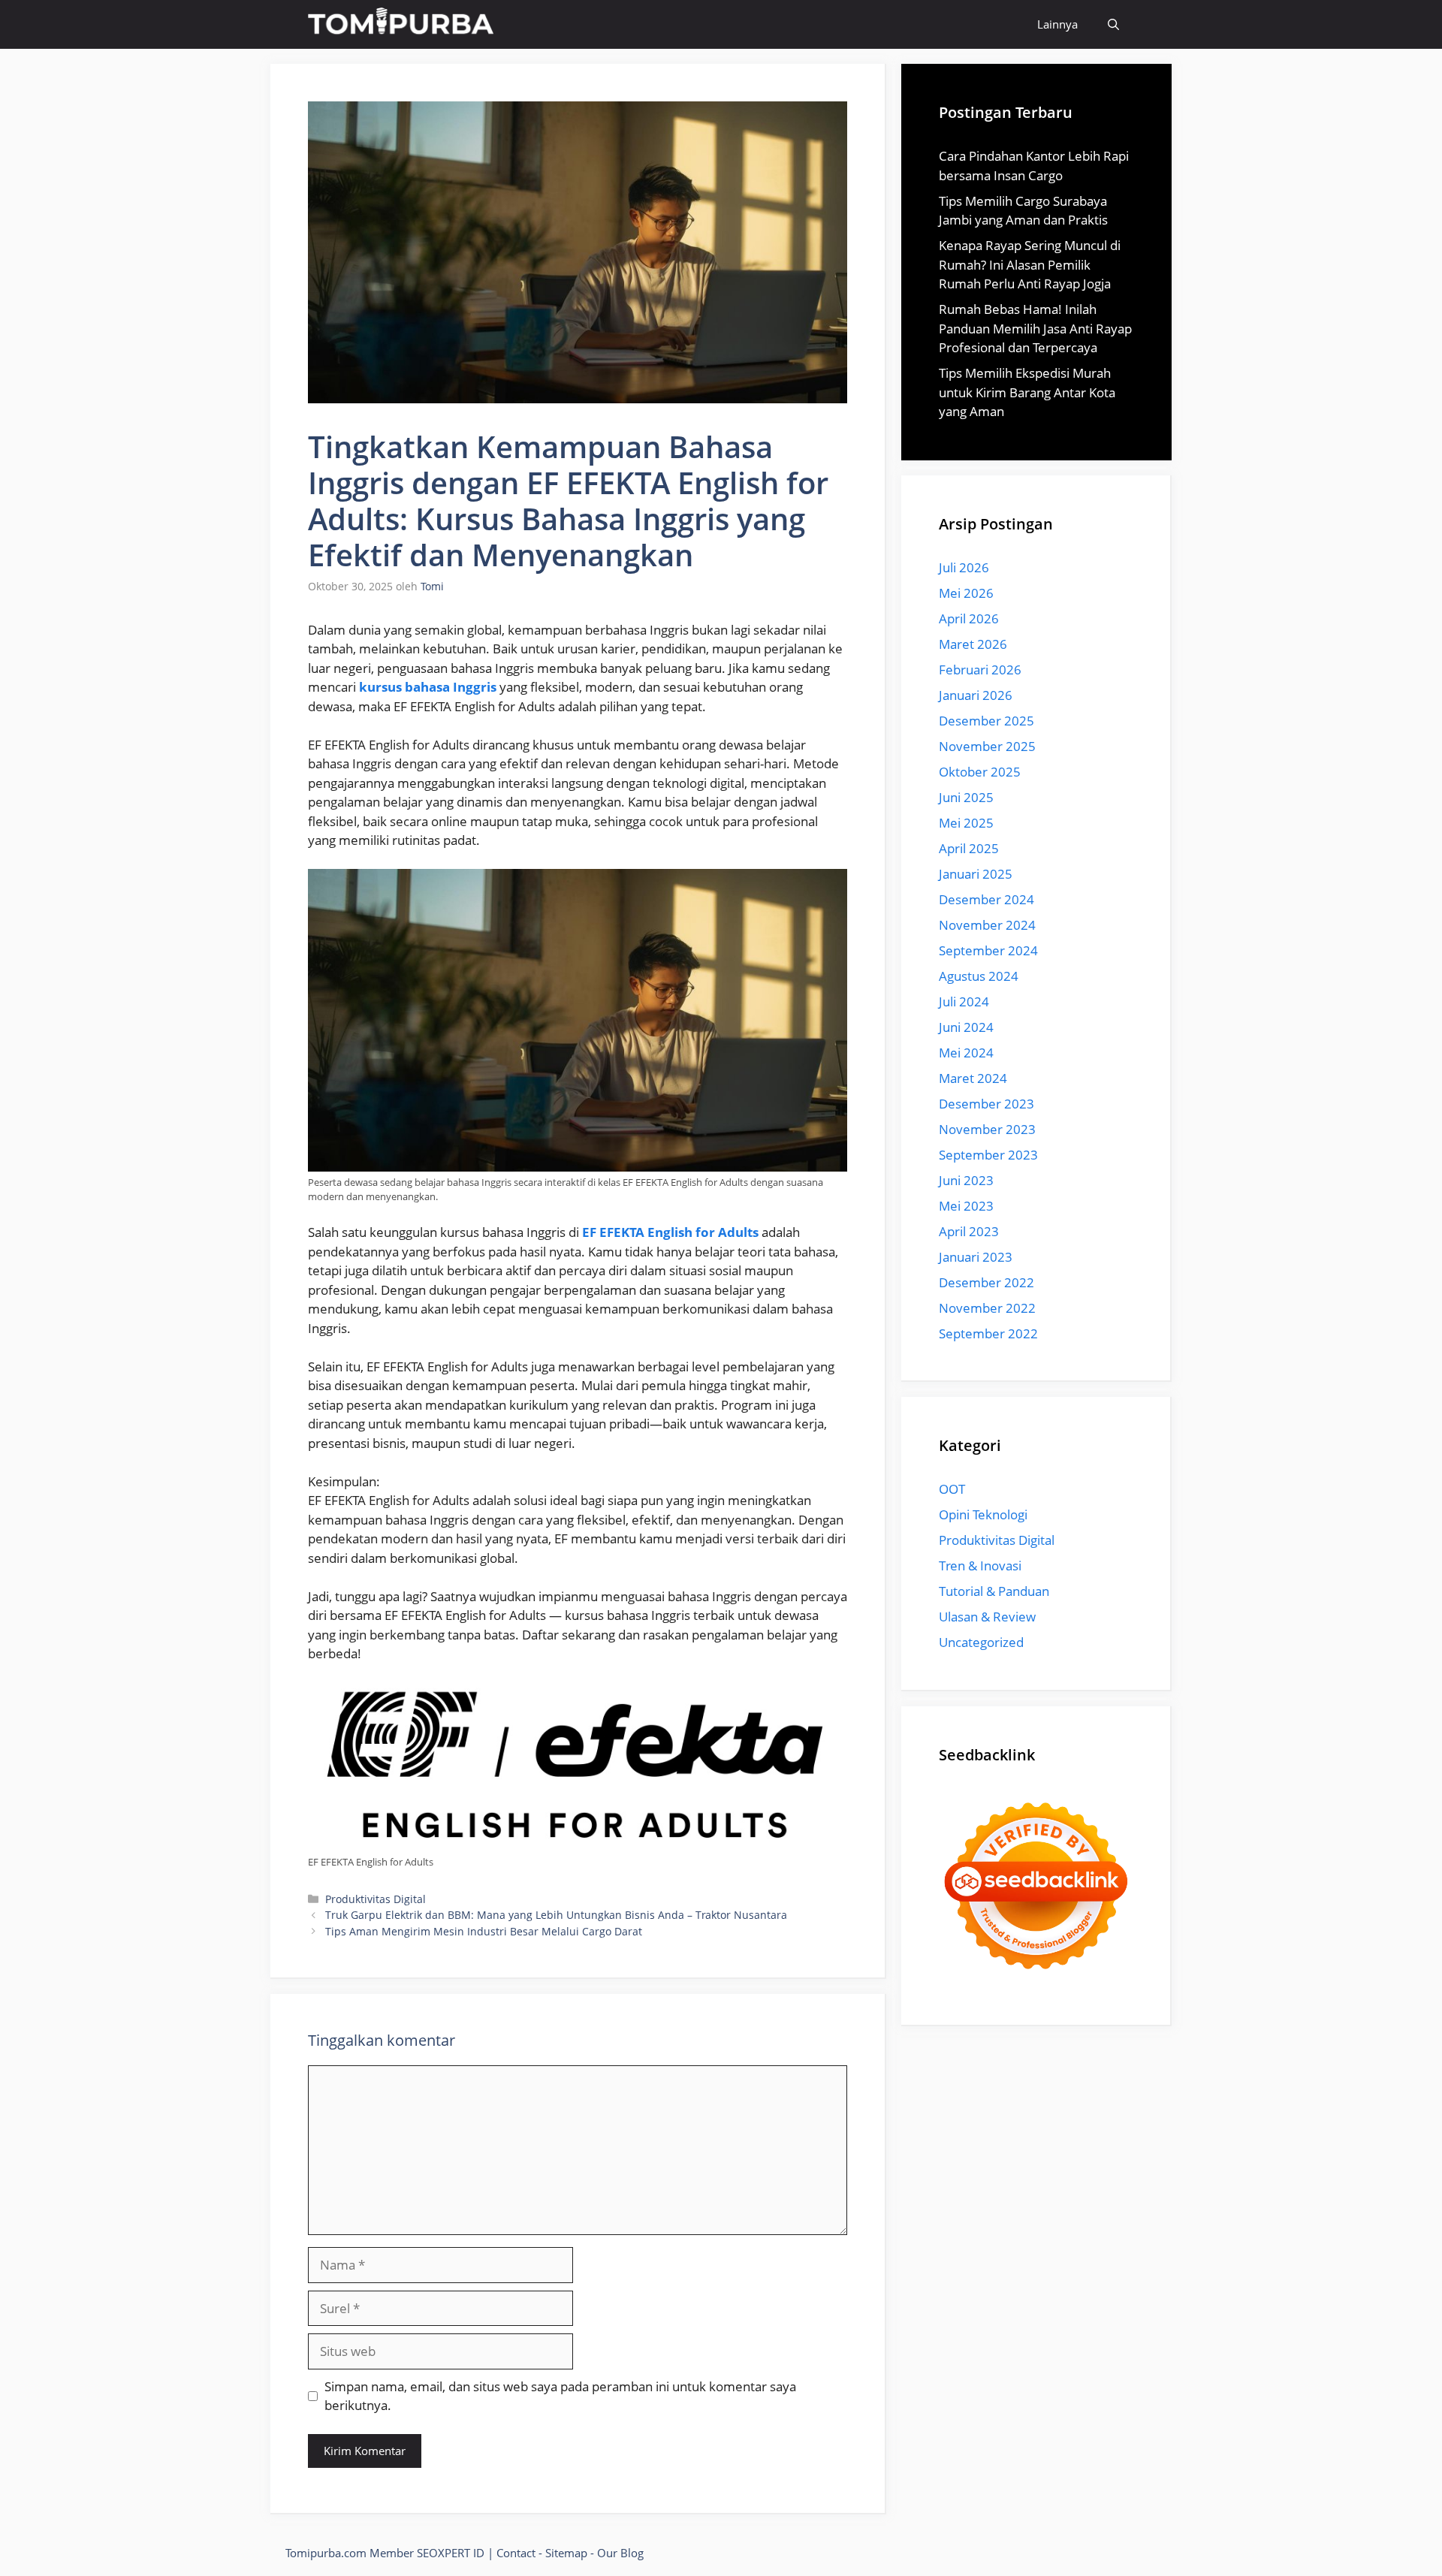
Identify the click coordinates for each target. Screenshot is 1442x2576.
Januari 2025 (976, 874)
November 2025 (987, 746)
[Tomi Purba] (401, 24)
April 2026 (969, 618)
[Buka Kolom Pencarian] (1113, 24)
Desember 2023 (986, 1104)
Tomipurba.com (326, 2553)
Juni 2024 (966, 1027)
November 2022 (987, 1308)
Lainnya (1057, 24)
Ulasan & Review (987, 1617)
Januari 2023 (976, 1257)
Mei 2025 (966, 823)
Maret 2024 (973, 1078)
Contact (516, 2553)
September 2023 (988, 1155)
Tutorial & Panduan (994, 1591)
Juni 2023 (966, 1180)
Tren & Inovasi (980, 1566)
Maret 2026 (973, 644)
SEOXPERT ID (451, 2553)
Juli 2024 (964, 1001)
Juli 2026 (964, 567)
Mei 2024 (966, 1053)
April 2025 (969, 848)
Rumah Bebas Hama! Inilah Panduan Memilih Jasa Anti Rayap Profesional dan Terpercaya (1035, 328)
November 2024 (987, 925)
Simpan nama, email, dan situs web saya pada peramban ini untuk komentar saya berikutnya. (560, 2396)
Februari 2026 (980, 670)
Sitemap (566, 2553)
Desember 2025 (986, 721)
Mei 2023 (966, 1206)
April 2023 (969, 1231)
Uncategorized (981, 1642)
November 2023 (987, 1129)
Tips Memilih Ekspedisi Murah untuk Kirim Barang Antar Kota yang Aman (1027, 392)
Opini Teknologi (983, 1514)
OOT (952, 1489)
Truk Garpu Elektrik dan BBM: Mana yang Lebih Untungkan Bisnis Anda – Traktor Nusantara (556, 1915)
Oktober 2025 (980, 772)
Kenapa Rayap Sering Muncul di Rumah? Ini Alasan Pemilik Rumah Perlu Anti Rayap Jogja (1030, 264)
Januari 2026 (976, 695)
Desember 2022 (986, 1282)
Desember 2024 (986, 899)
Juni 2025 (966, 797)
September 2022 (988, 1333)
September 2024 (988, 950)
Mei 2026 (966, 593)
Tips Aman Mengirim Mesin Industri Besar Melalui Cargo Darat (484, 1931)
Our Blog (620, 2553)
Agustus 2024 (979, 976)
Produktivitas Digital (376, 1899)
